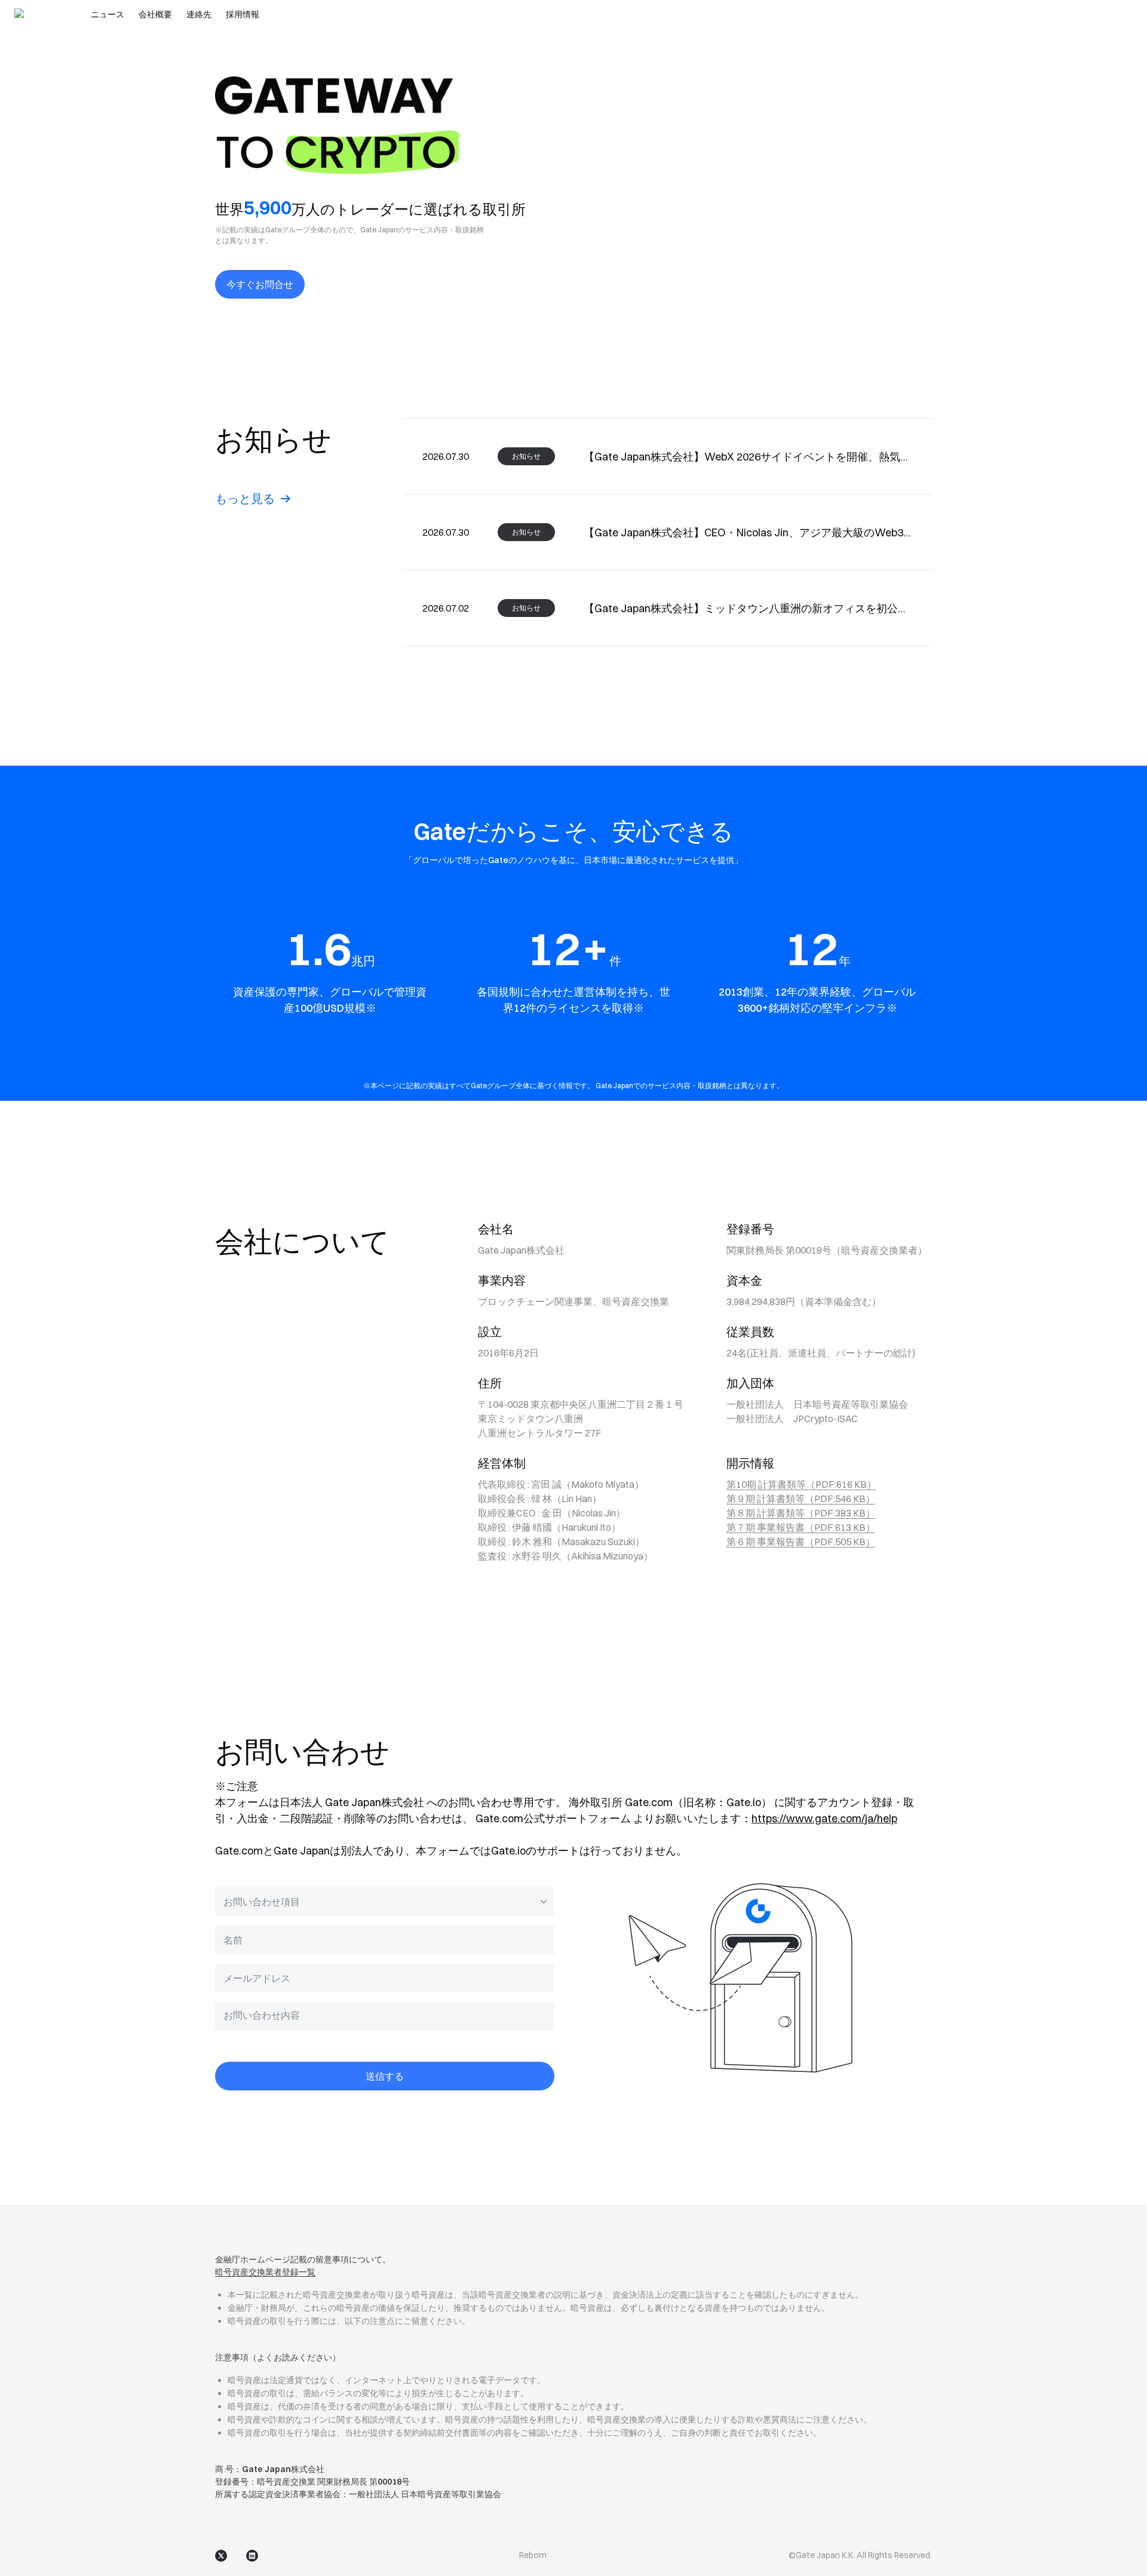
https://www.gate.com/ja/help (824, 1818)
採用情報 (243, 14)
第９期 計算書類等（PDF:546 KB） (801, 1499)
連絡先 (199, 14)
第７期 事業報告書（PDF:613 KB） (801, 1527)
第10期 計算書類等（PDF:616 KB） (801, 1484)
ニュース (108, 14)
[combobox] (385, 1902)
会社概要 (155, 14)
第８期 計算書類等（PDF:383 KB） (801, 1513)
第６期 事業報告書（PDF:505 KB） (801, 1542)
